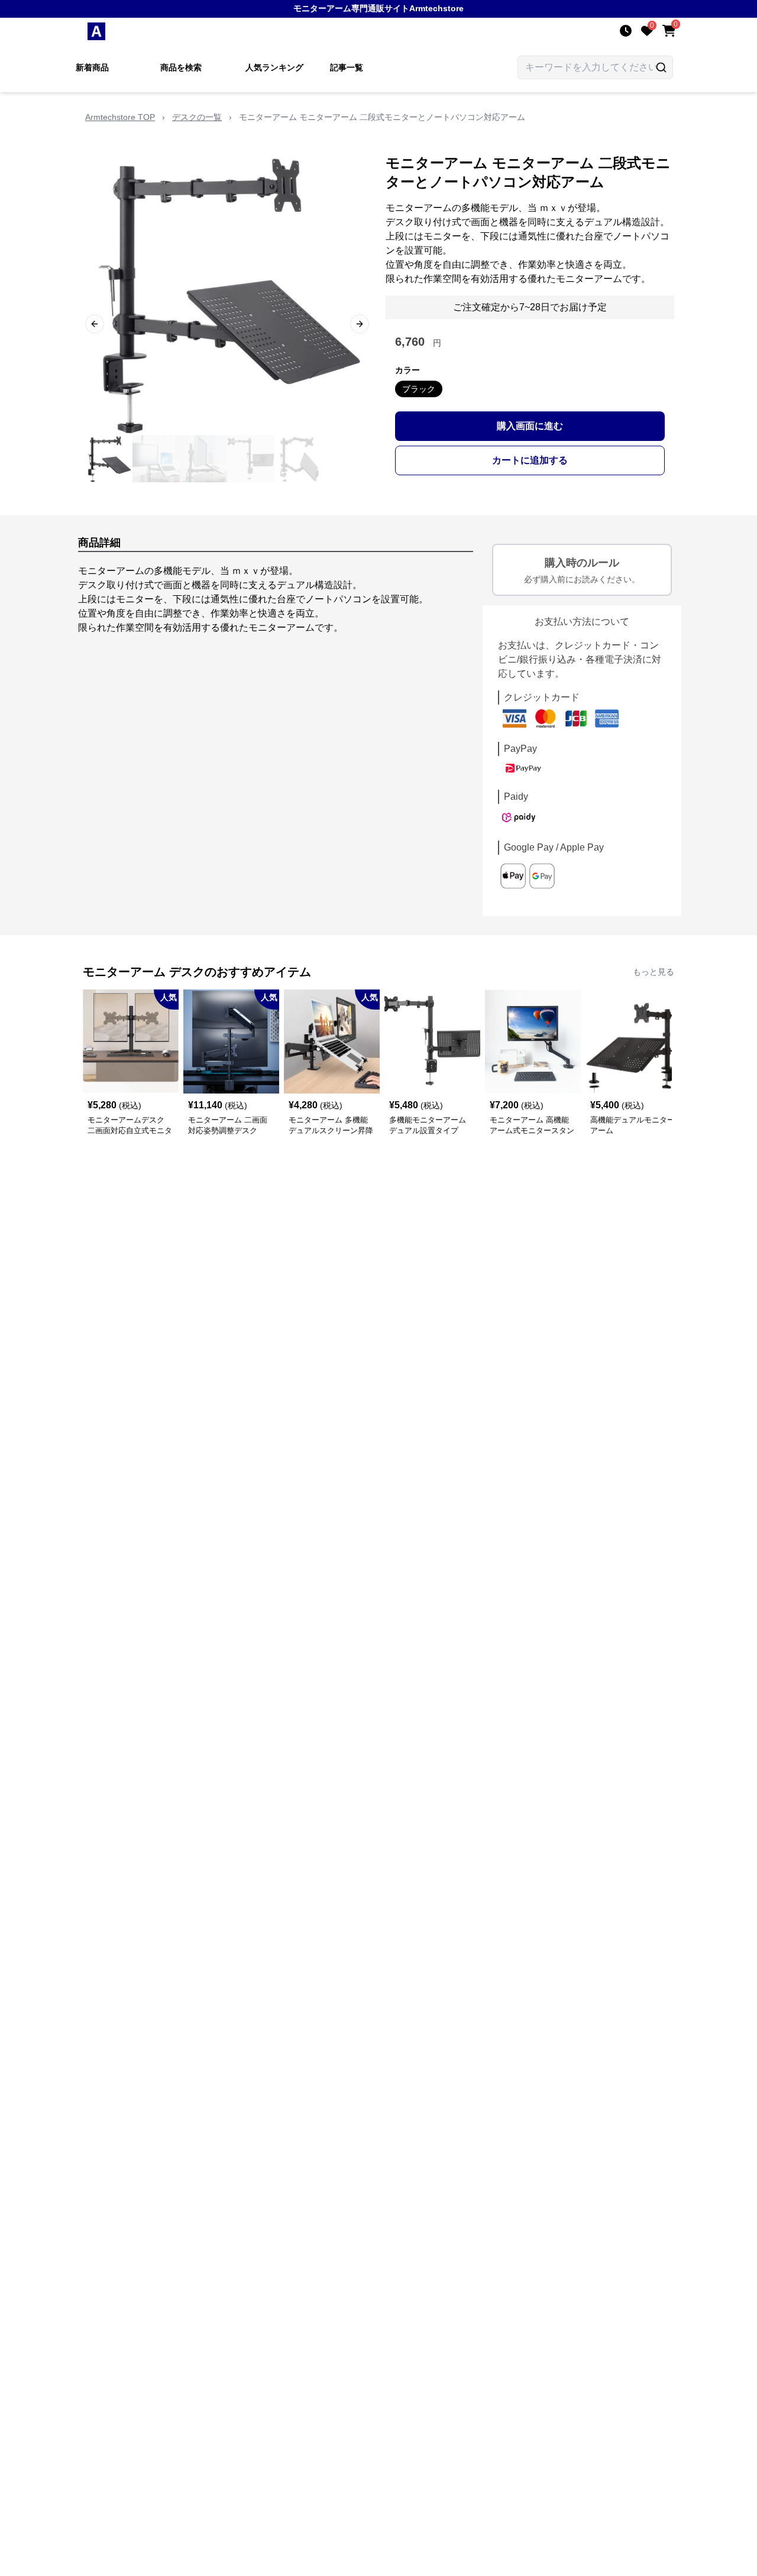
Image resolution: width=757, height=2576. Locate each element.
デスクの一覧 (197, 117)
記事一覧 (347, 67)
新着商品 (92, 67)
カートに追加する (530, 460)
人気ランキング (274, 67)
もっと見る (654, 972)
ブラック (419, 389)
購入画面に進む (530, 426)
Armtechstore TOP (120, 117)
